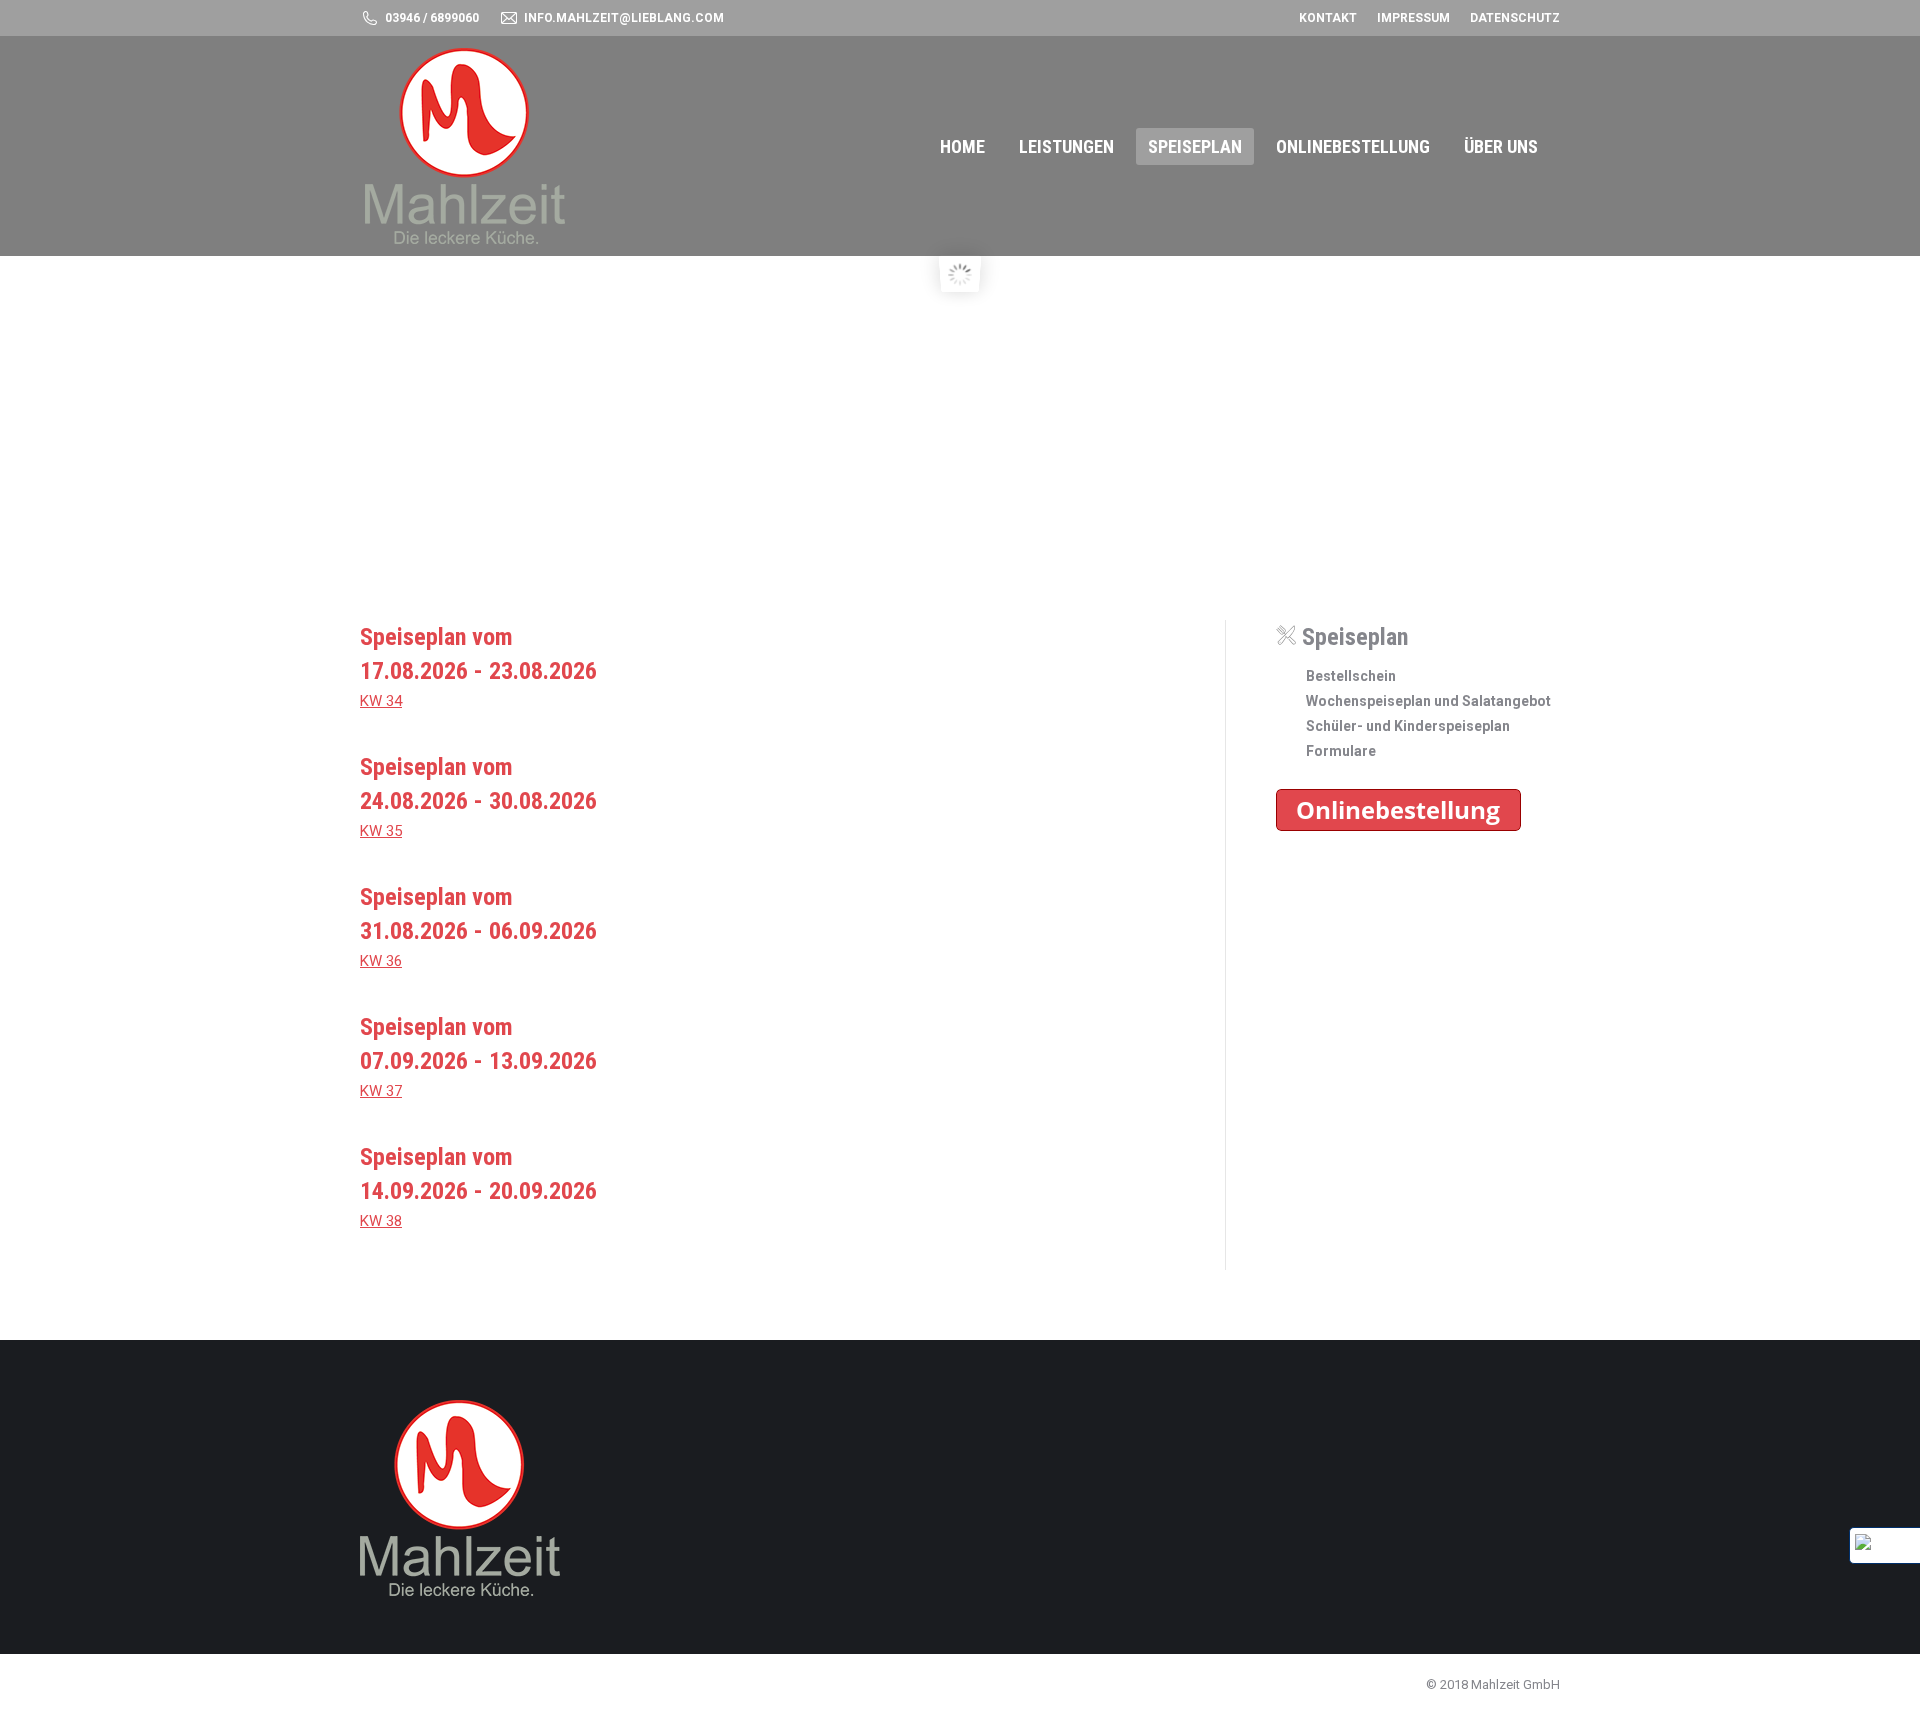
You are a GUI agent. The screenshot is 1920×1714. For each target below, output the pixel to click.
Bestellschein (1351, 676)
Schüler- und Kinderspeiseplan (1408, 726)
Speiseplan (1352, 637)
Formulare (1341, 751)
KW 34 (381, 701)
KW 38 (381, 1221)
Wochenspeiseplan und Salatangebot (1428, 701)
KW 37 (381, 1091)
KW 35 (381, 831)
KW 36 (381, 961)
